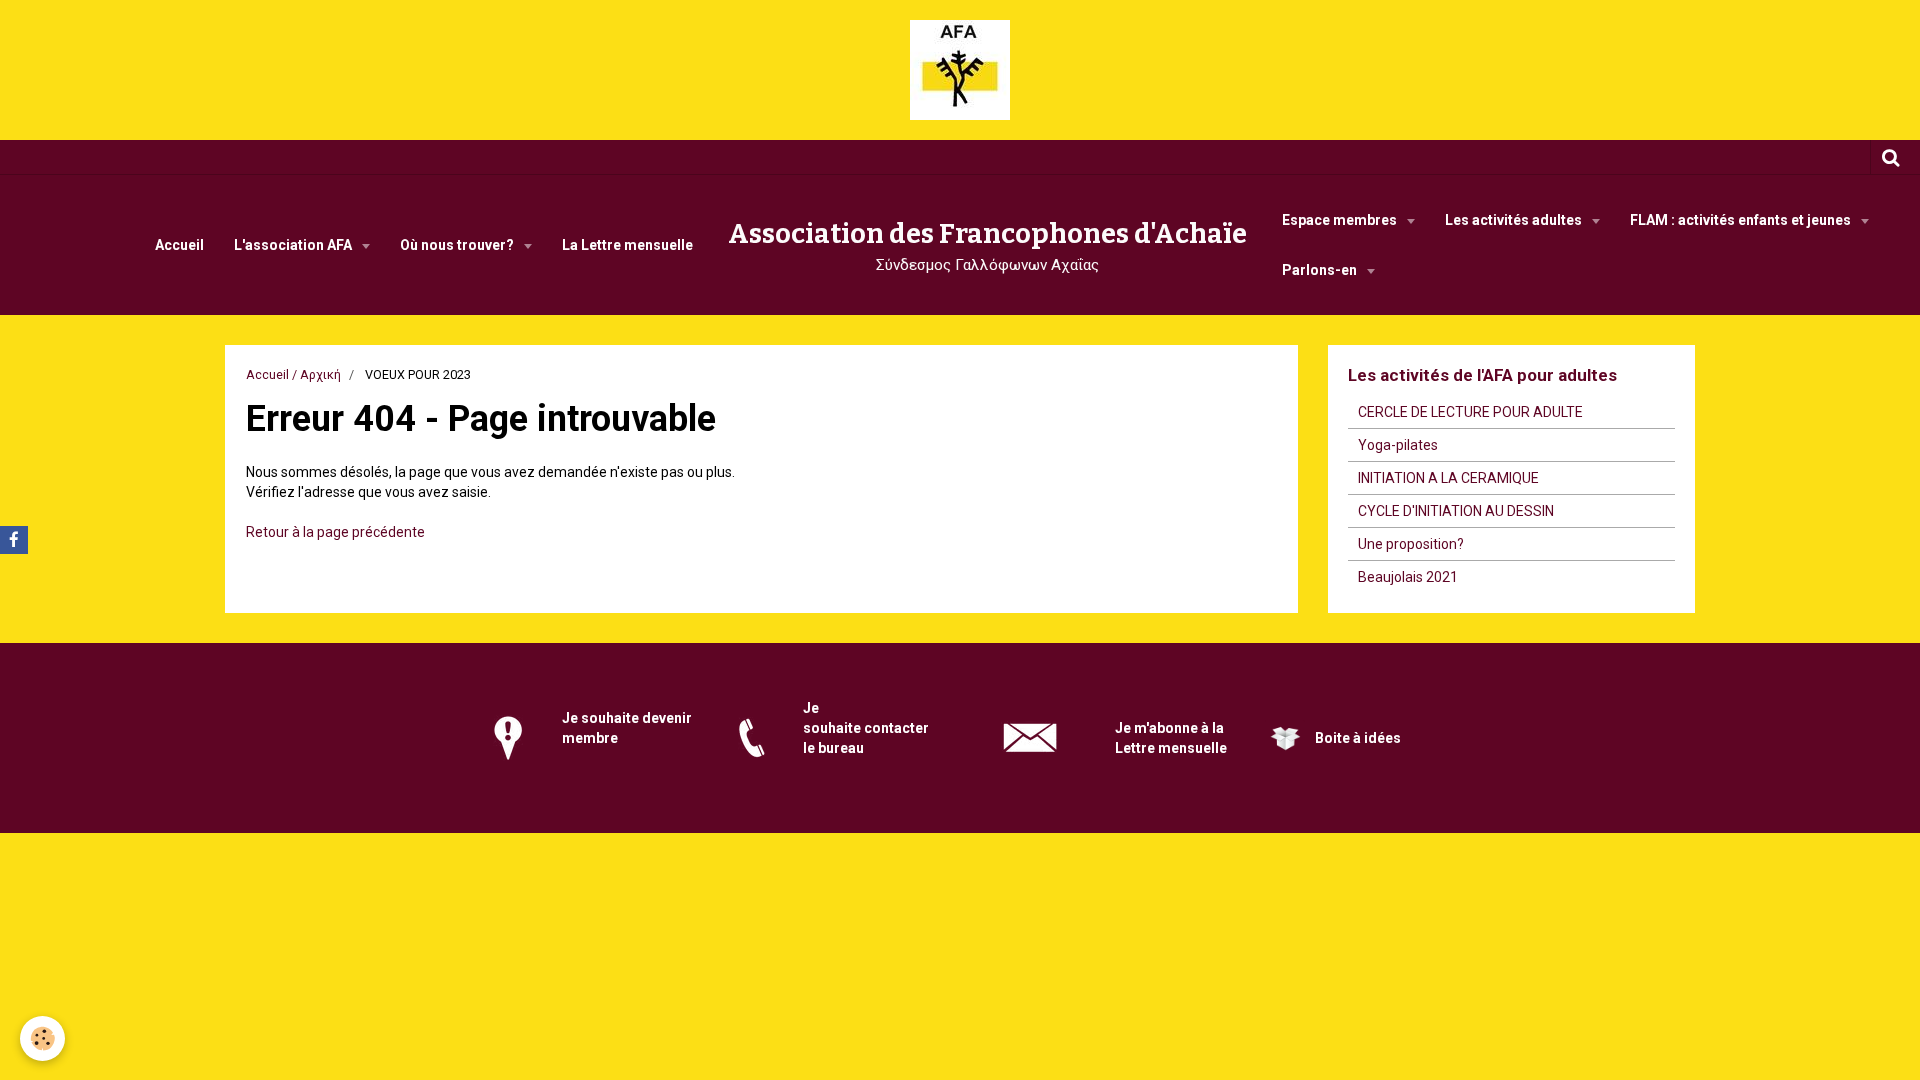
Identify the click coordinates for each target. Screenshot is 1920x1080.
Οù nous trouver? (458, 245)
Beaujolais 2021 (1408, 577)
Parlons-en (1321, 270)
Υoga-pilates (1398, 445)
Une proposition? (1411, 544)
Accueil (179, 245)
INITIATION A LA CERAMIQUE (1448, 478)
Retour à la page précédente (335, 532)
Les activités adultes (1515, 220)
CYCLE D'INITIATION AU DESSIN (1456, 511)
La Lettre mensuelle (627, 245)
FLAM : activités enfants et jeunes (1742, 220)
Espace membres (1341, 220)
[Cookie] (42, 1038)
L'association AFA (294, 245)
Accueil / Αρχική (293, 374)
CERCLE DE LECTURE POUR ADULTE (1470, 412)
